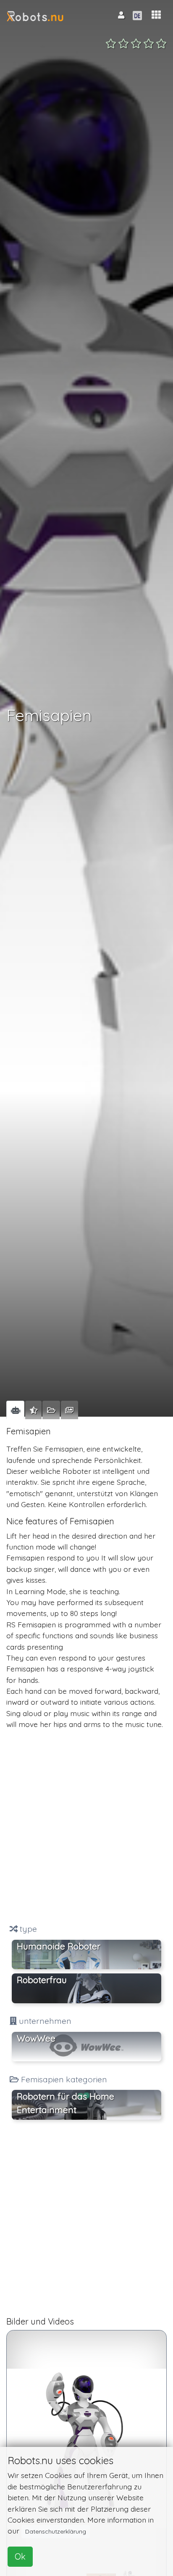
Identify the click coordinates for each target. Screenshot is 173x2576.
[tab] (15, 1410)
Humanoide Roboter (59, 1946)
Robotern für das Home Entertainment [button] (66, 2103)
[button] (156, 15)
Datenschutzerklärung (56, 2531)
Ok (20, 2556)
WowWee (36, 2038)
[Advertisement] (86, 1827)
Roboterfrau (42, 1980)
